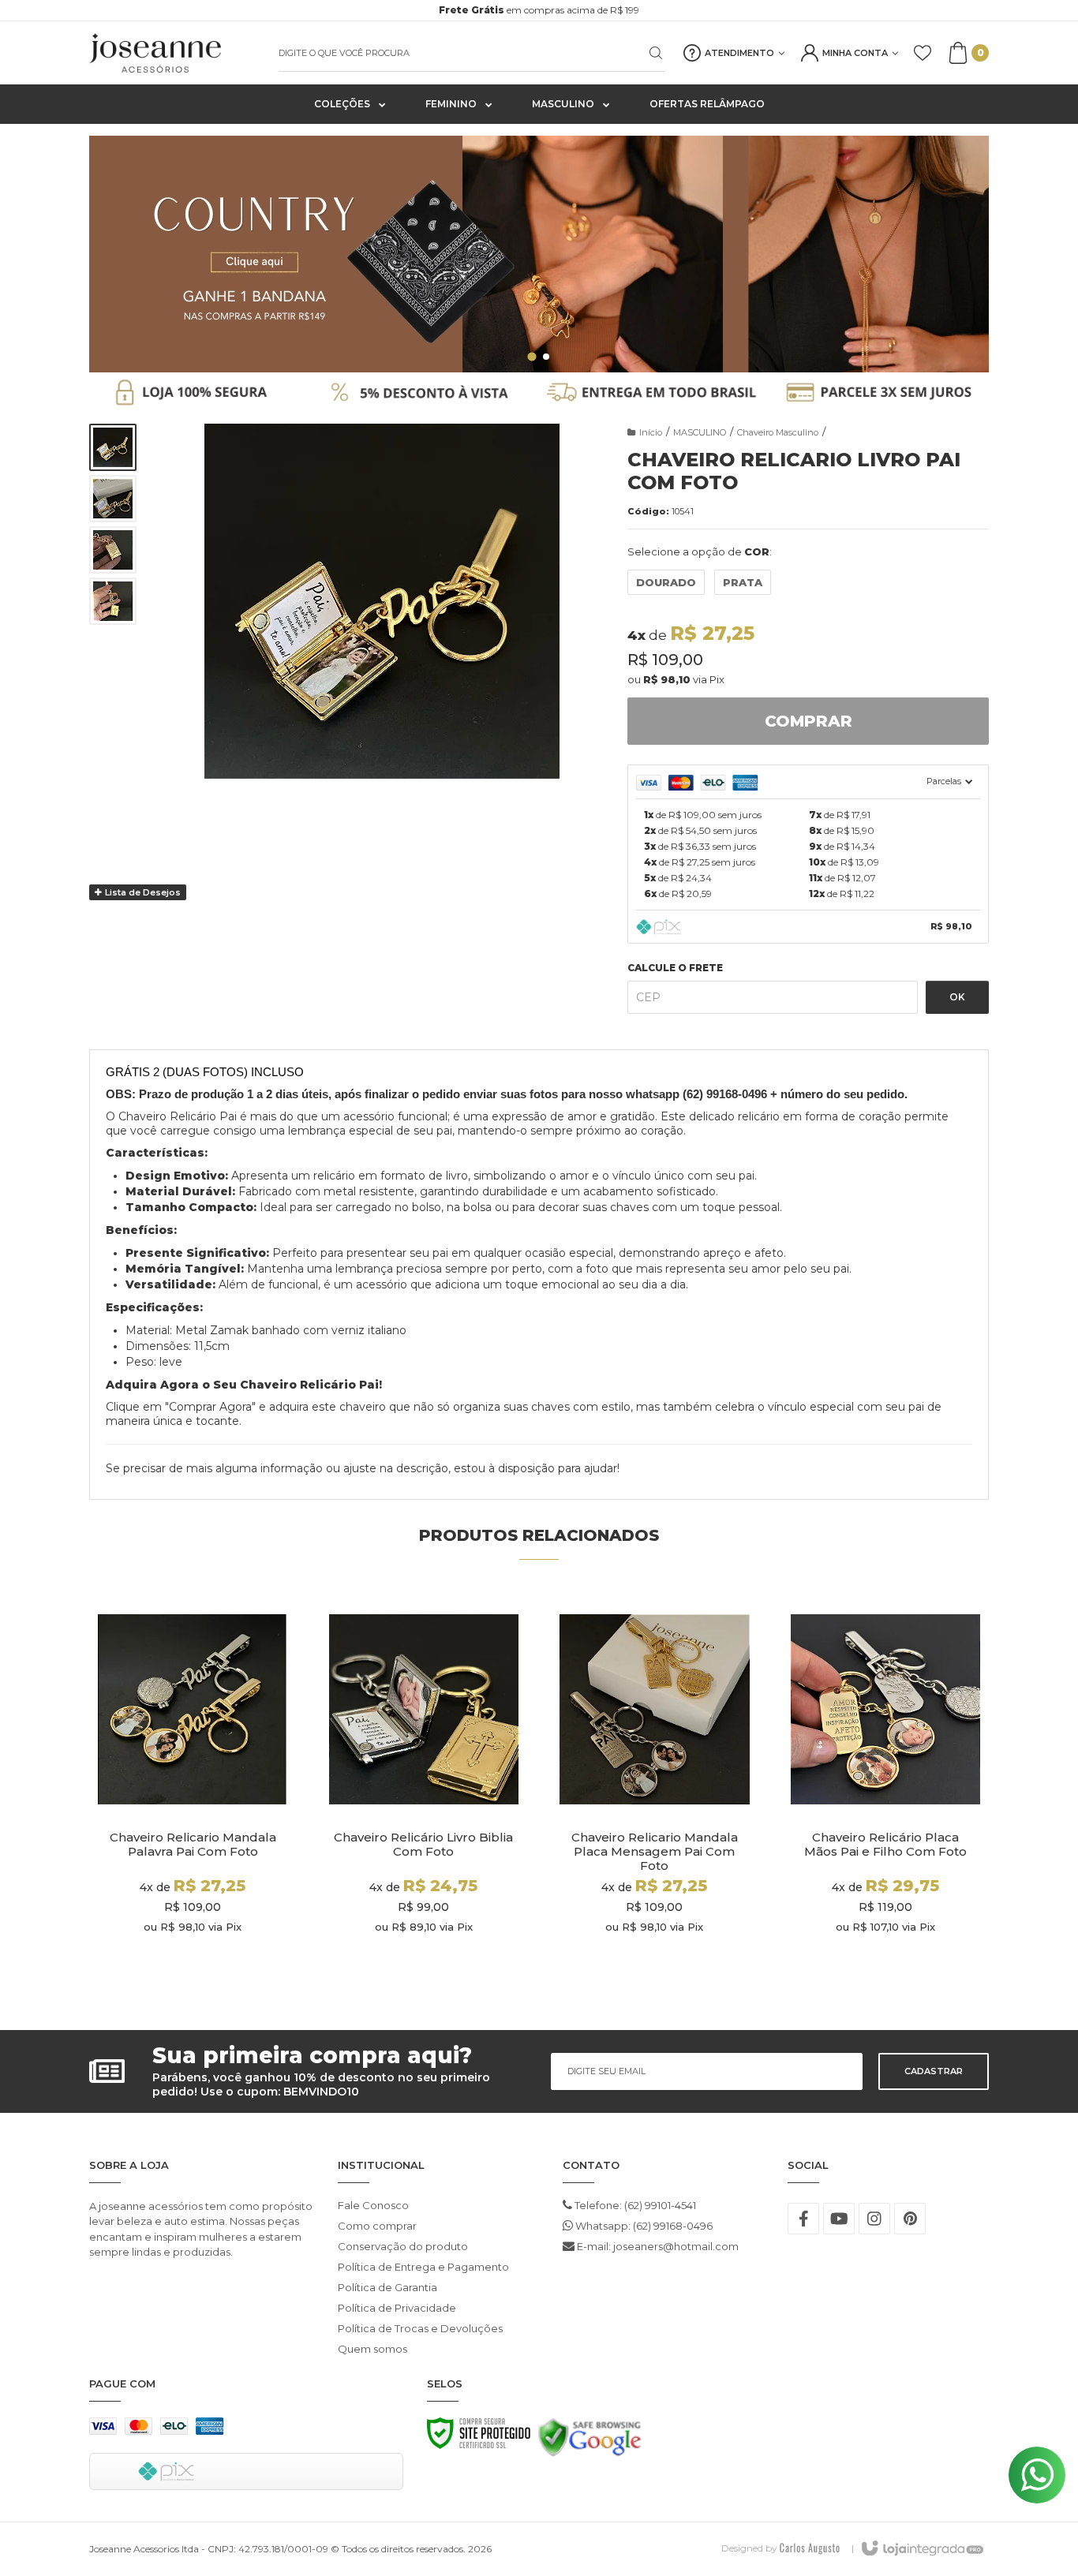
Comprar (808, 721)
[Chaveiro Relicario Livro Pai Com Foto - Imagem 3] (113, 550)
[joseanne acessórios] (176, 53)
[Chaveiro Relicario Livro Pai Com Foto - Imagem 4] (113, 601)
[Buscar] (646, 53)
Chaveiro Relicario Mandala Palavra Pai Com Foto (193, 1845)
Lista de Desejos (142, 892)
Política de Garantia (387, 2287)
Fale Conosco (373, 2205)
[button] (532, 356)
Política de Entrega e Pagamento (423, 2267)
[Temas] (810, 2548)
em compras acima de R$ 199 (539, 10)
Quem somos (372, 2349)
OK (957, 997)
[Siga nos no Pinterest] (910, 2219)
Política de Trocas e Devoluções (420, 2328)
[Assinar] (934, 2071)
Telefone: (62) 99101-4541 (634, 2205)
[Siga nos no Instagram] (874, 2219)
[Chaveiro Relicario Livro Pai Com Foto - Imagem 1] (113, 447)
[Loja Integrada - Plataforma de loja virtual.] (921, 2549)
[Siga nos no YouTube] (839, 2219)
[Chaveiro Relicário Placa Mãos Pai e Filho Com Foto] (886, 1791)
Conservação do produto (403, 2246)
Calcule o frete (675, 968)
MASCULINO (700, 432)
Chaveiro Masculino (778, 432)
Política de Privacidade (397, 2308)
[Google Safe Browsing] (590, 2442)
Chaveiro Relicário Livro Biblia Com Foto (423, 1845)
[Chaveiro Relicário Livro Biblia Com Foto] (424, 1791)
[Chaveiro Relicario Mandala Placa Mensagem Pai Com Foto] (655, 1791)
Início (651, 432)
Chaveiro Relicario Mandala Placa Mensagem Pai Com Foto (655, 1852)
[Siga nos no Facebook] (803, 2219)
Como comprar (377, 2226)
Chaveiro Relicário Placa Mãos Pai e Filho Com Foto (885, 1845)
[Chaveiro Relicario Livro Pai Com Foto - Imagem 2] (113, 499)
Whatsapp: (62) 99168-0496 (643, 2226)
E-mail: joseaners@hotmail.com (657, 2246)
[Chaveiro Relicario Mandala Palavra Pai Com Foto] (193, 1791)
